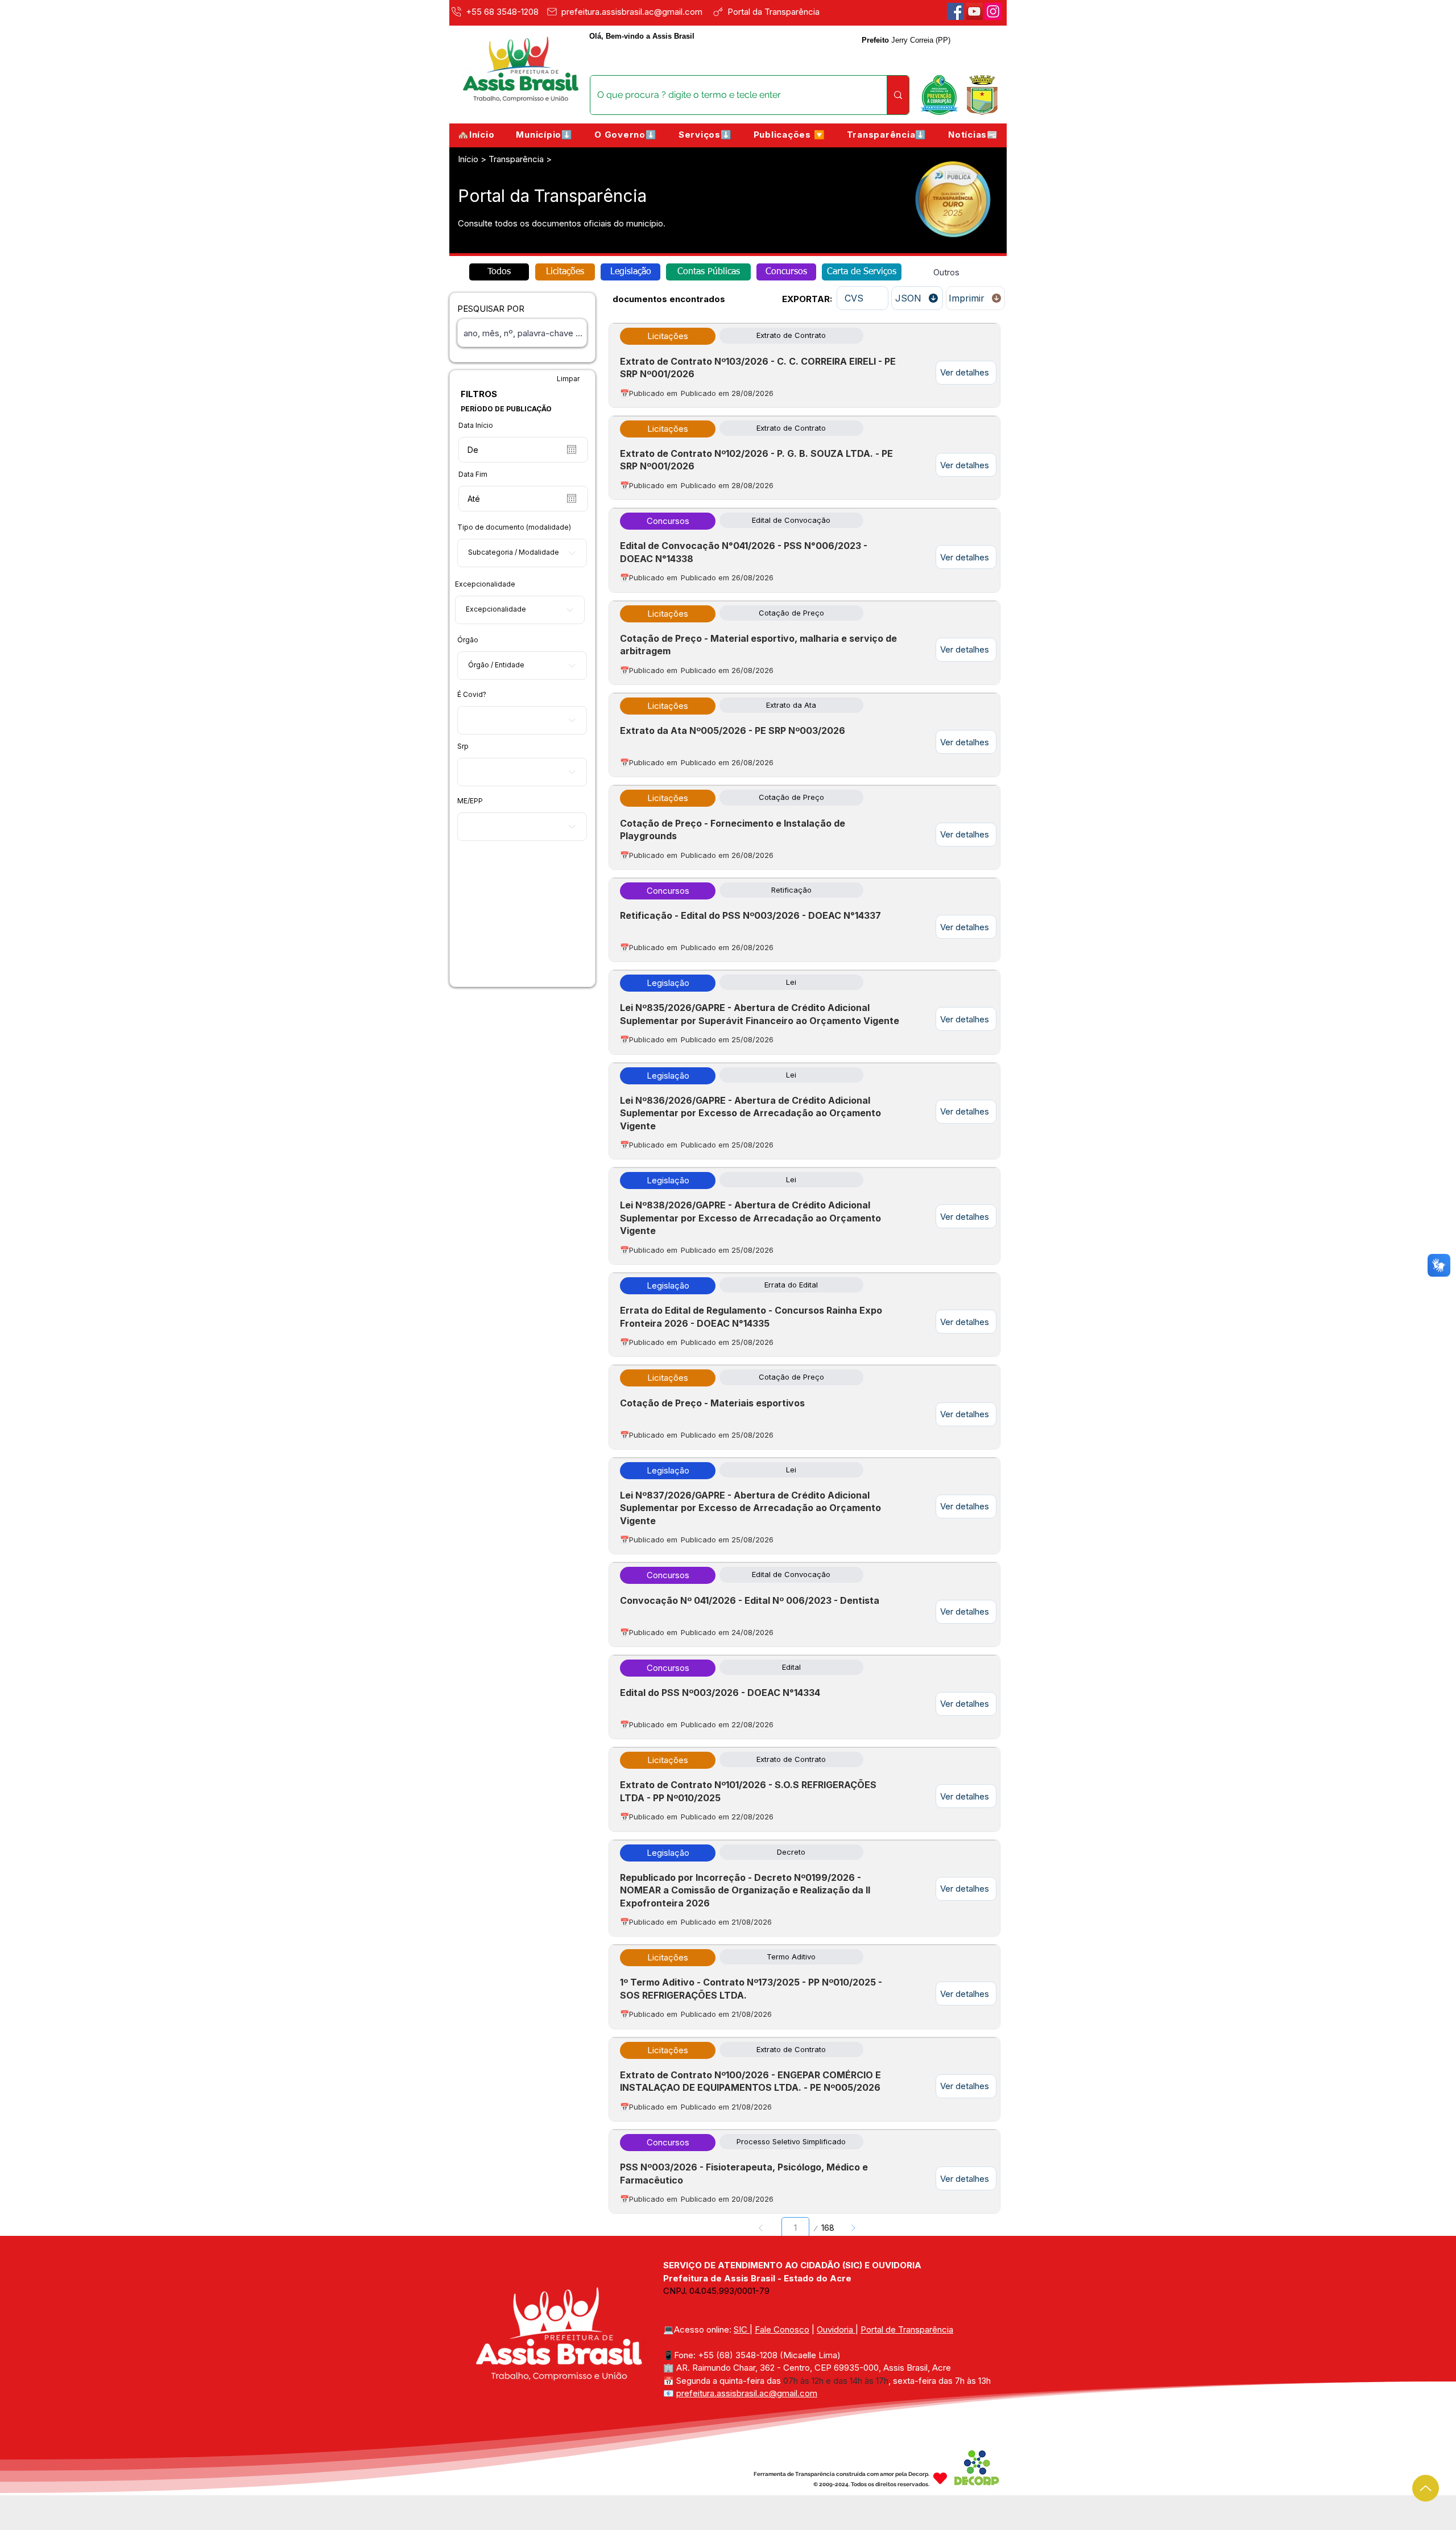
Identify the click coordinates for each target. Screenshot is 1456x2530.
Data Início (476, 426)
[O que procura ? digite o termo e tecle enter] (898, 95)
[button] (544, 135)
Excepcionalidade (485, 584)
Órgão (468, 640)
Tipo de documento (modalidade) (514, 527)
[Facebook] (955, 11)
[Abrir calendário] (572, 449)
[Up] (1426, 2488)
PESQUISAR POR (491, 309)
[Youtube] (974, 11)
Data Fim (473, 474)
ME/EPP (470, 801)
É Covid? (472, 695)
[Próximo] (853, 2228)
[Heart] (940, 2478)
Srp (463, 746)
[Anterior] (761, 2228)
